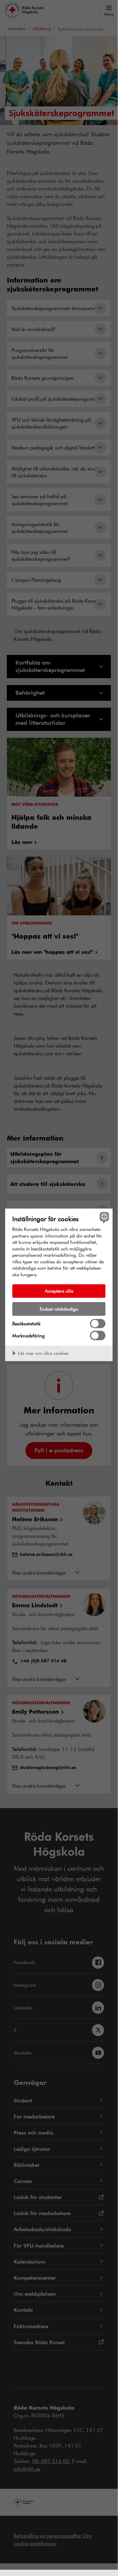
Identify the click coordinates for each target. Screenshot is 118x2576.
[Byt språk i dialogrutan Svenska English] (104, 1218)
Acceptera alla (59, 1291)
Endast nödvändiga (59, 1309)
